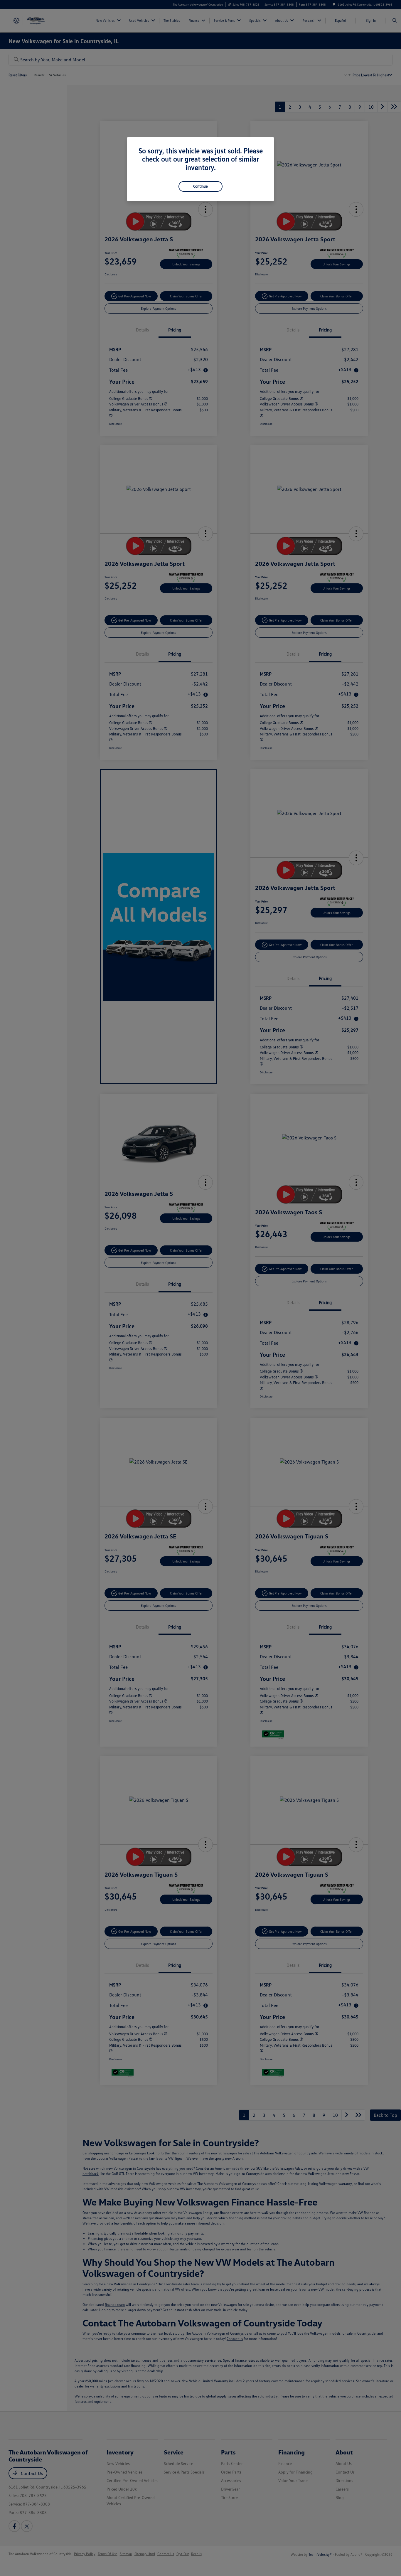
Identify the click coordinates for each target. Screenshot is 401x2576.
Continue (201, 186)
